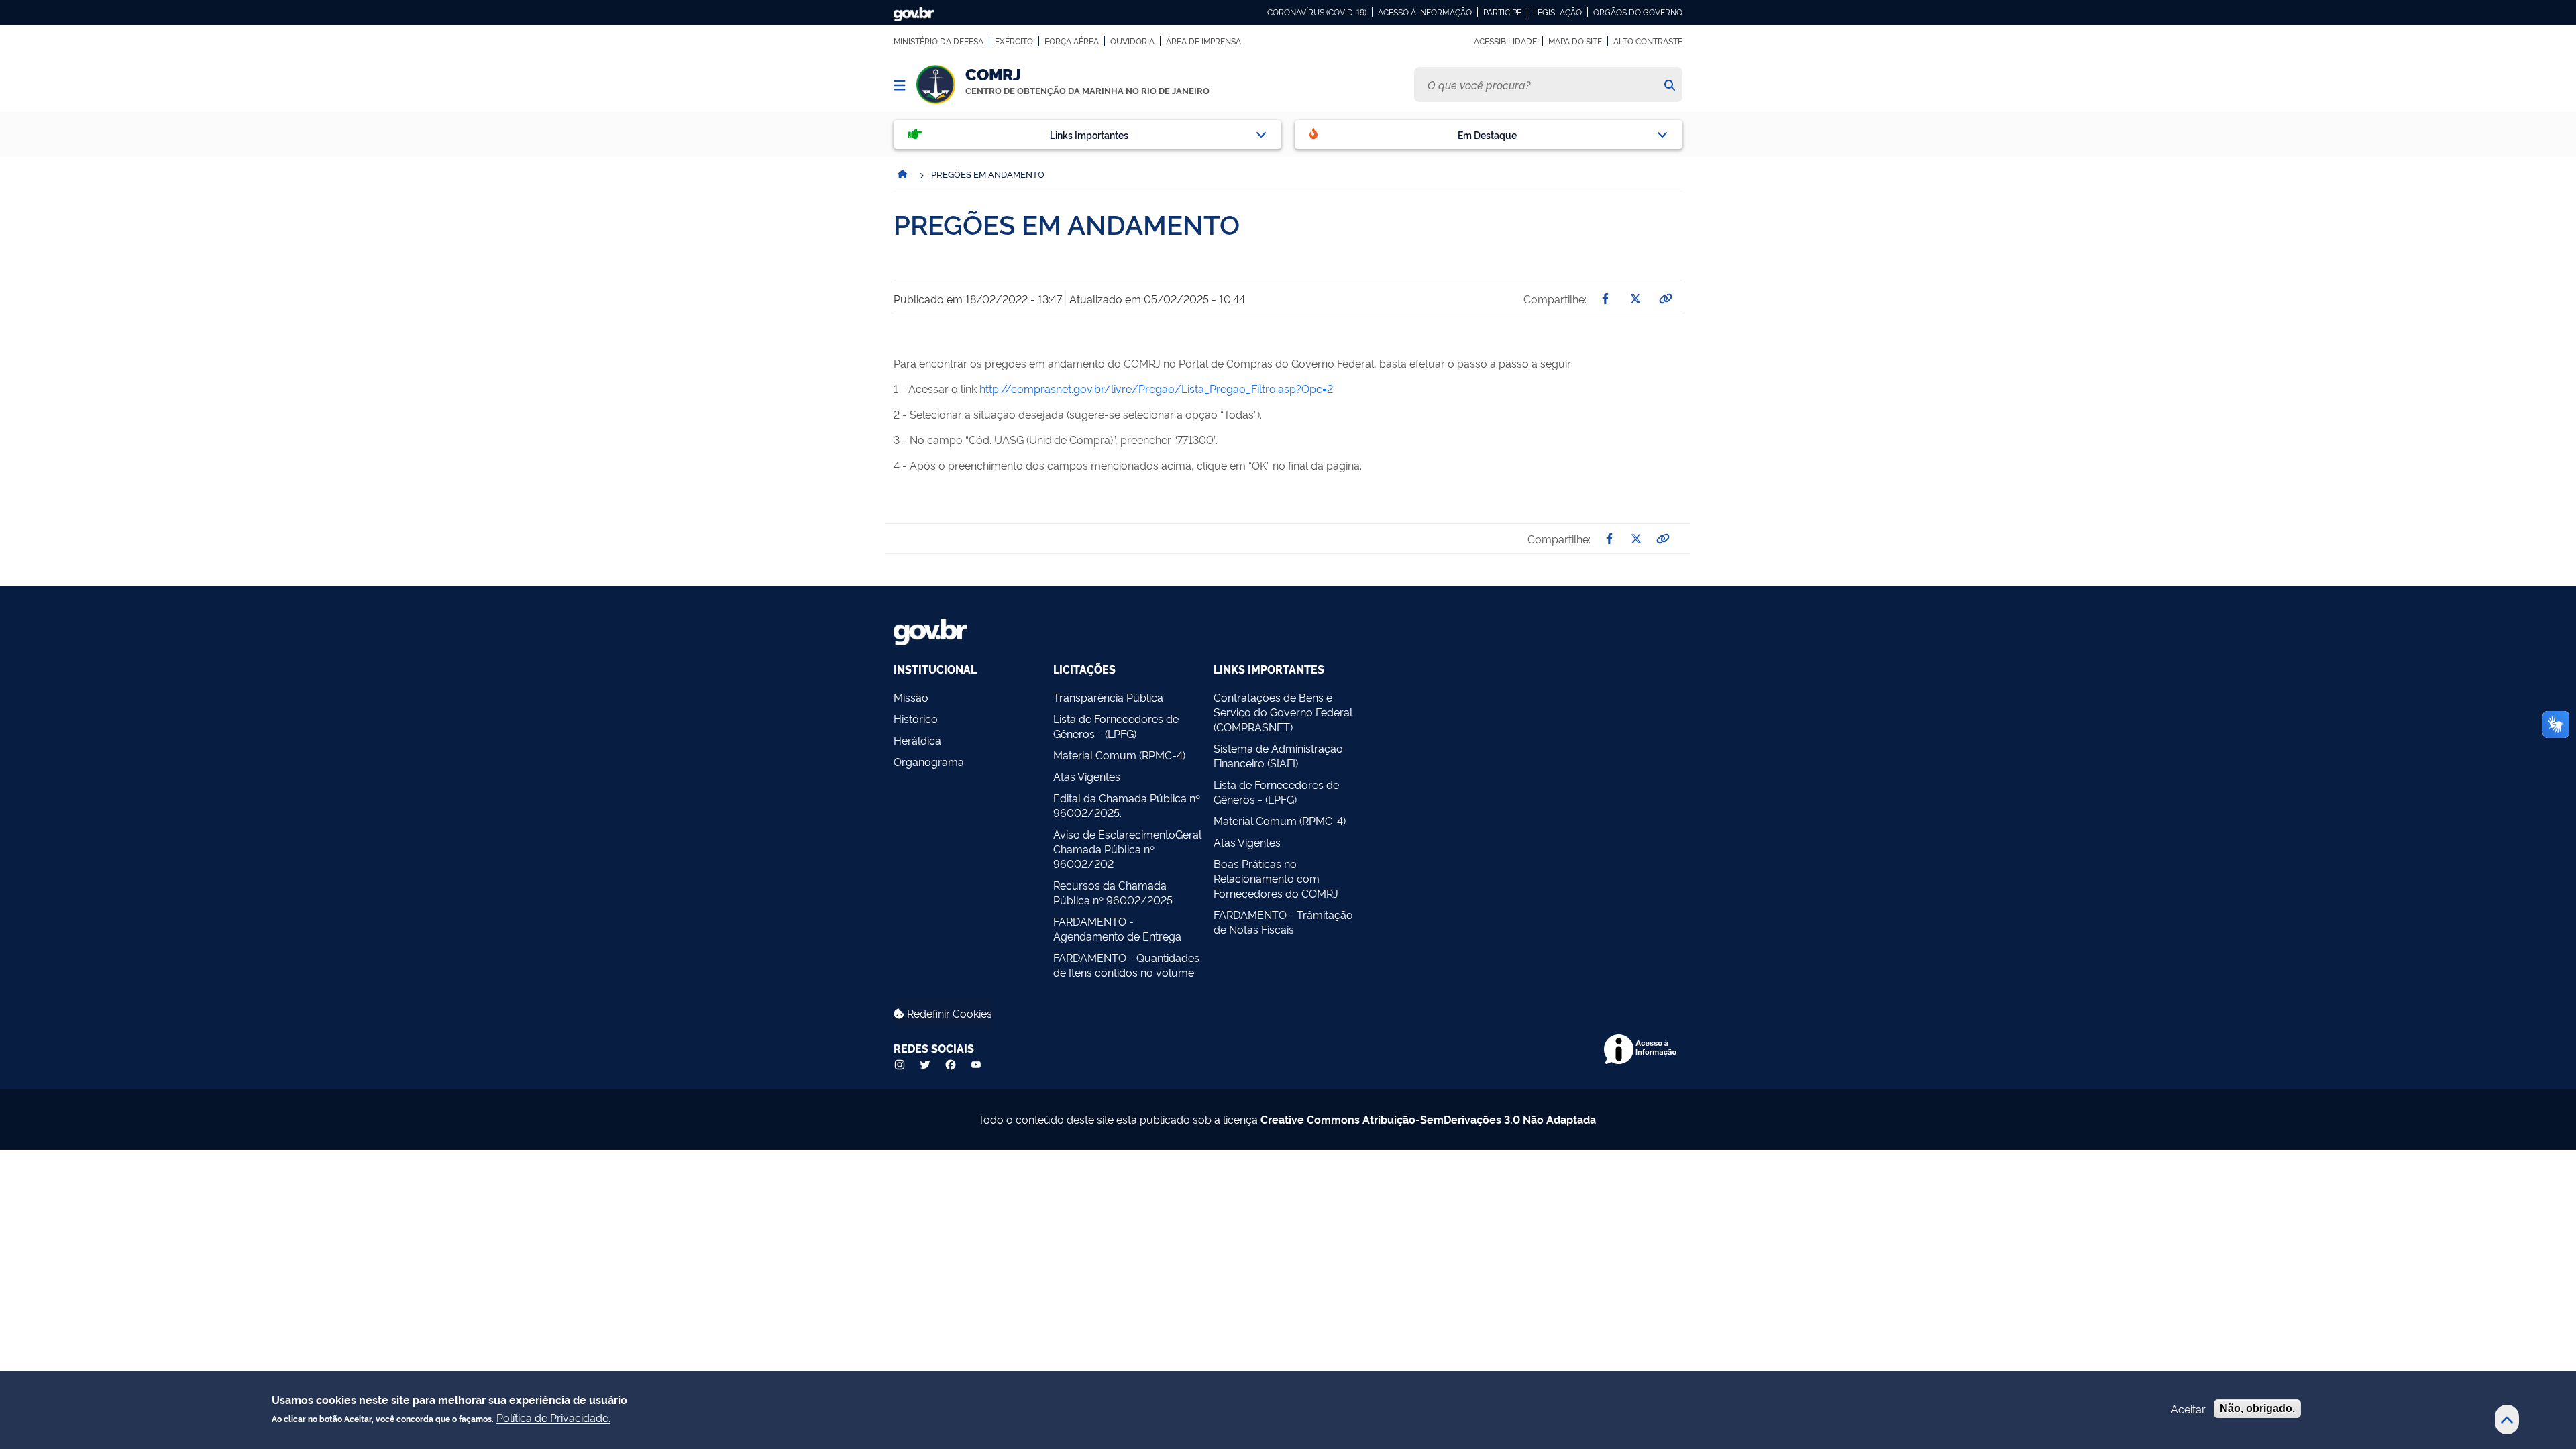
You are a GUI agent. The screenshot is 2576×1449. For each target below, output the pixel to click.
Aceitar (2188, 1409)
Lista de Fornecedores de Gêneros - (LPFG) (1116, 726)
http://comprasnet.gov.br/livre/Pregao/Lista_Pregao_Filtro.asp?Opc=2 (1156, 388)
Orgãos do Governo (1638, 12)
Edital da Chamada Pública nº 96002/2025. (1127, 805)
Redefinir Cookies (948, 1013)
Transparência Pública (1108, 697)
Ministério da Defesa (938, 41)
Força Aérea (1072, 41)
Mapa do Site (1575, 41)
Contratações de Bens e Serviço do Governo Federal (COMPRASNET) (1283, 712)
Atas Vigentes (1087, 776)
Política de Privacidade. (553, 1417)
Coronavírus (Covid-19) (1317, 12)
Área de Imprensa (1203, 41)
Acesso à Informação (1425, 12)
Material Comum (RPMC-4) (1119, 755)
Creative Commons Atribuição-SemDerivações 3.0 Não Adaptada (1428, 1119)
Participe (1502, 12)
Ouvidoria (1132, 41)
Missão (911, 697)
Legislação (1557, 12)
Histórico (916, 718)
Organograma (929, 761)
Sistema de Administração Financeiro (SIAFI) (1278, 755)
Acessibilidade (1505, 41)
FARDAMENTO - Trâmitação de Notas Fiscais (1283, 922)
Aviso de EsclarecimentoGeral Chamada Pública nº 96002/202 (1127, 849)
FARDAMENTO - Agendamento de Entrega (1117, 928)
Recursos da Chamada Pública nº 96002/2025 (1113, 892)
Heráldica (917, 740)
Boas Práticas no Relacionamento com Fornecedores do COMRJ (1276, 878)
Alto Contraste (1648, 41)
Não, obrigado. (2257, 1408)
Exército (1014, 41)
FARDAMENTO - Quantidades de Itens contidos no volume (1126, 965)
